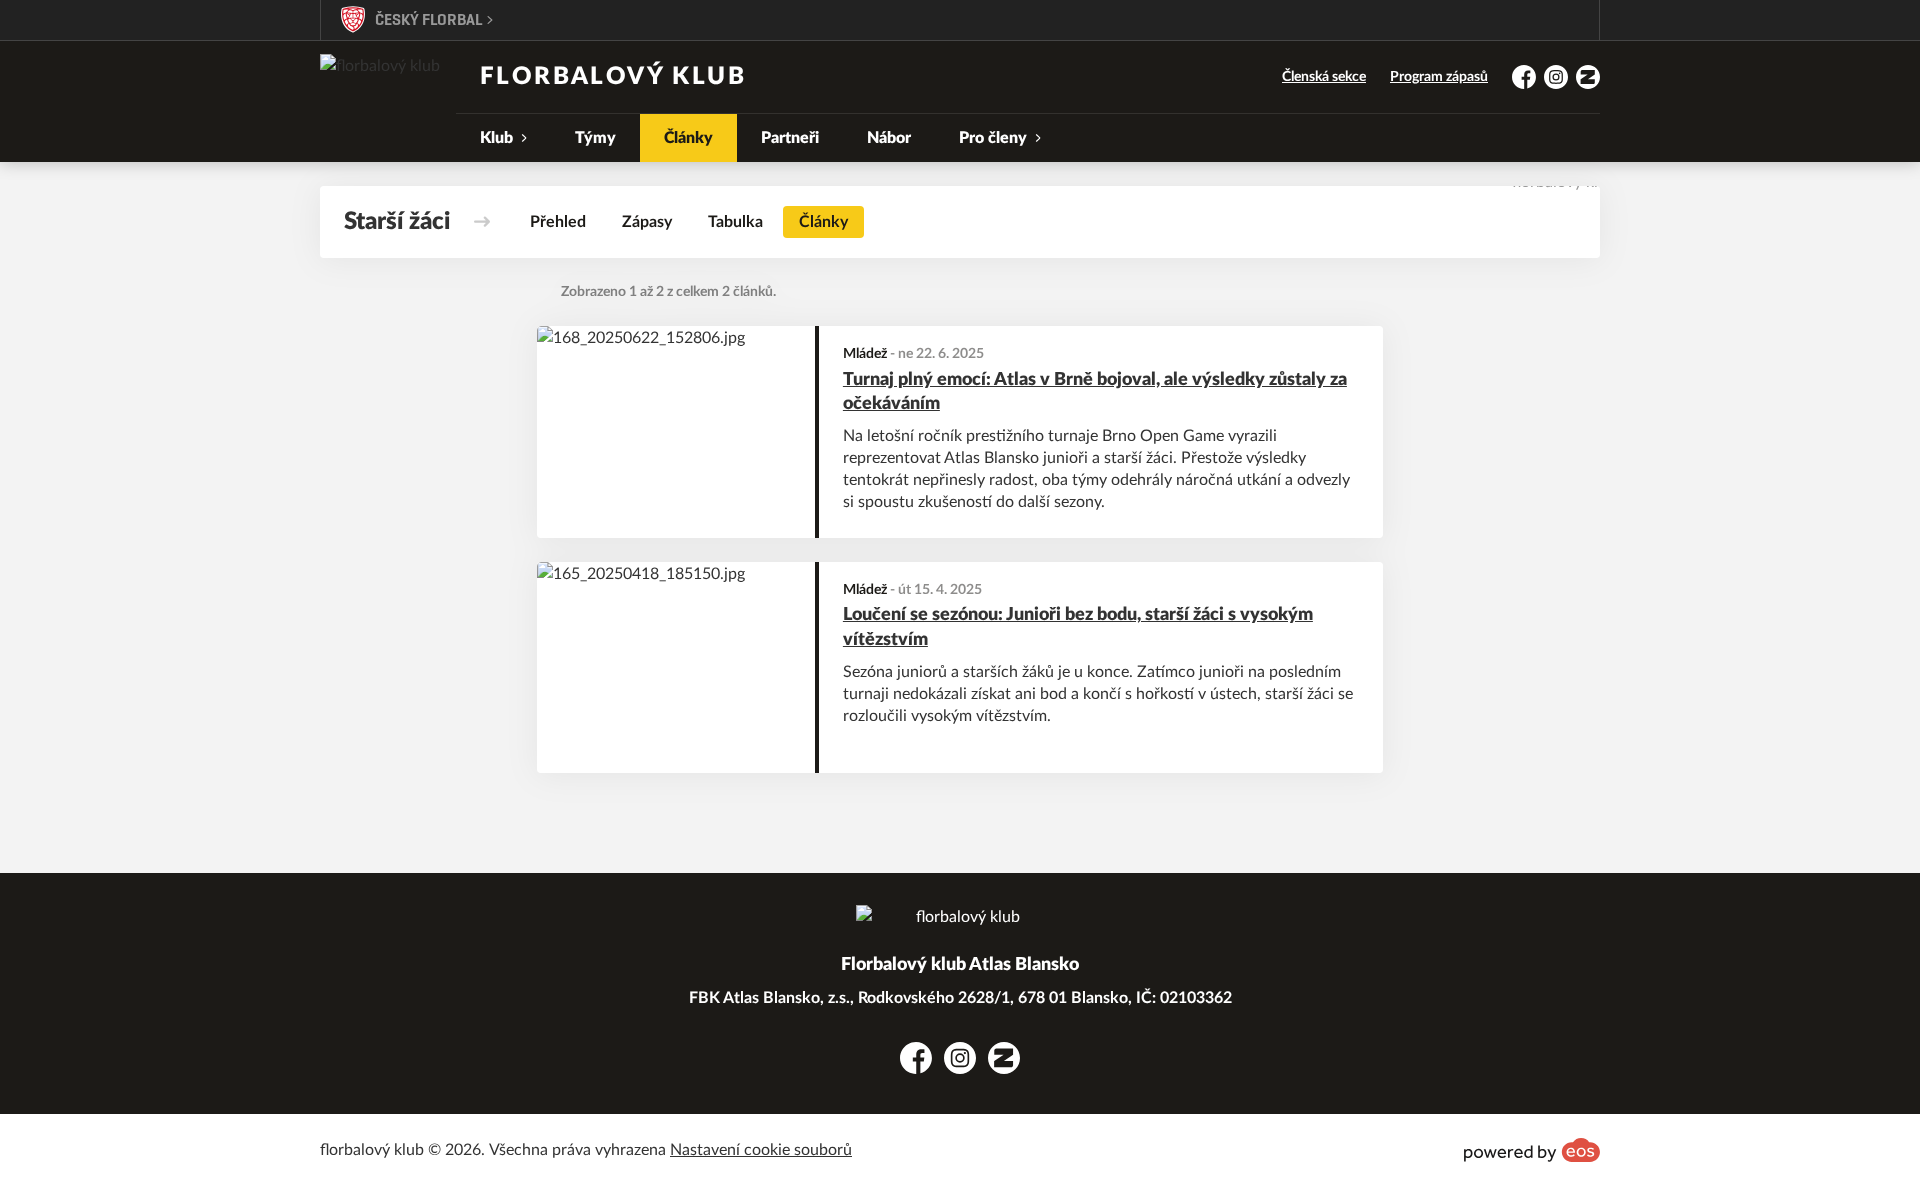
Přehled (558, 222)
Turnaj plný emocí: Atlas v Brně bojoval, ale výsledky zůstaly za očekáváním (1095, 392)
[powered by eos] (1532, 1150)
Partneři (790, 138)
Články (688, 138)
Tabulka (735, 222)
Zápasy (647, 222)
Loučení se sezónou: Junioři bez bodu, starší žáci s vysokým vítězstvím (1078, 627)
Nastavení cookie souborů (761, 1150)
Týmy (595, 138)
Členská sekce (1324, 77)
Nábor (889, 138)
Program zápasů (1439, 77)
